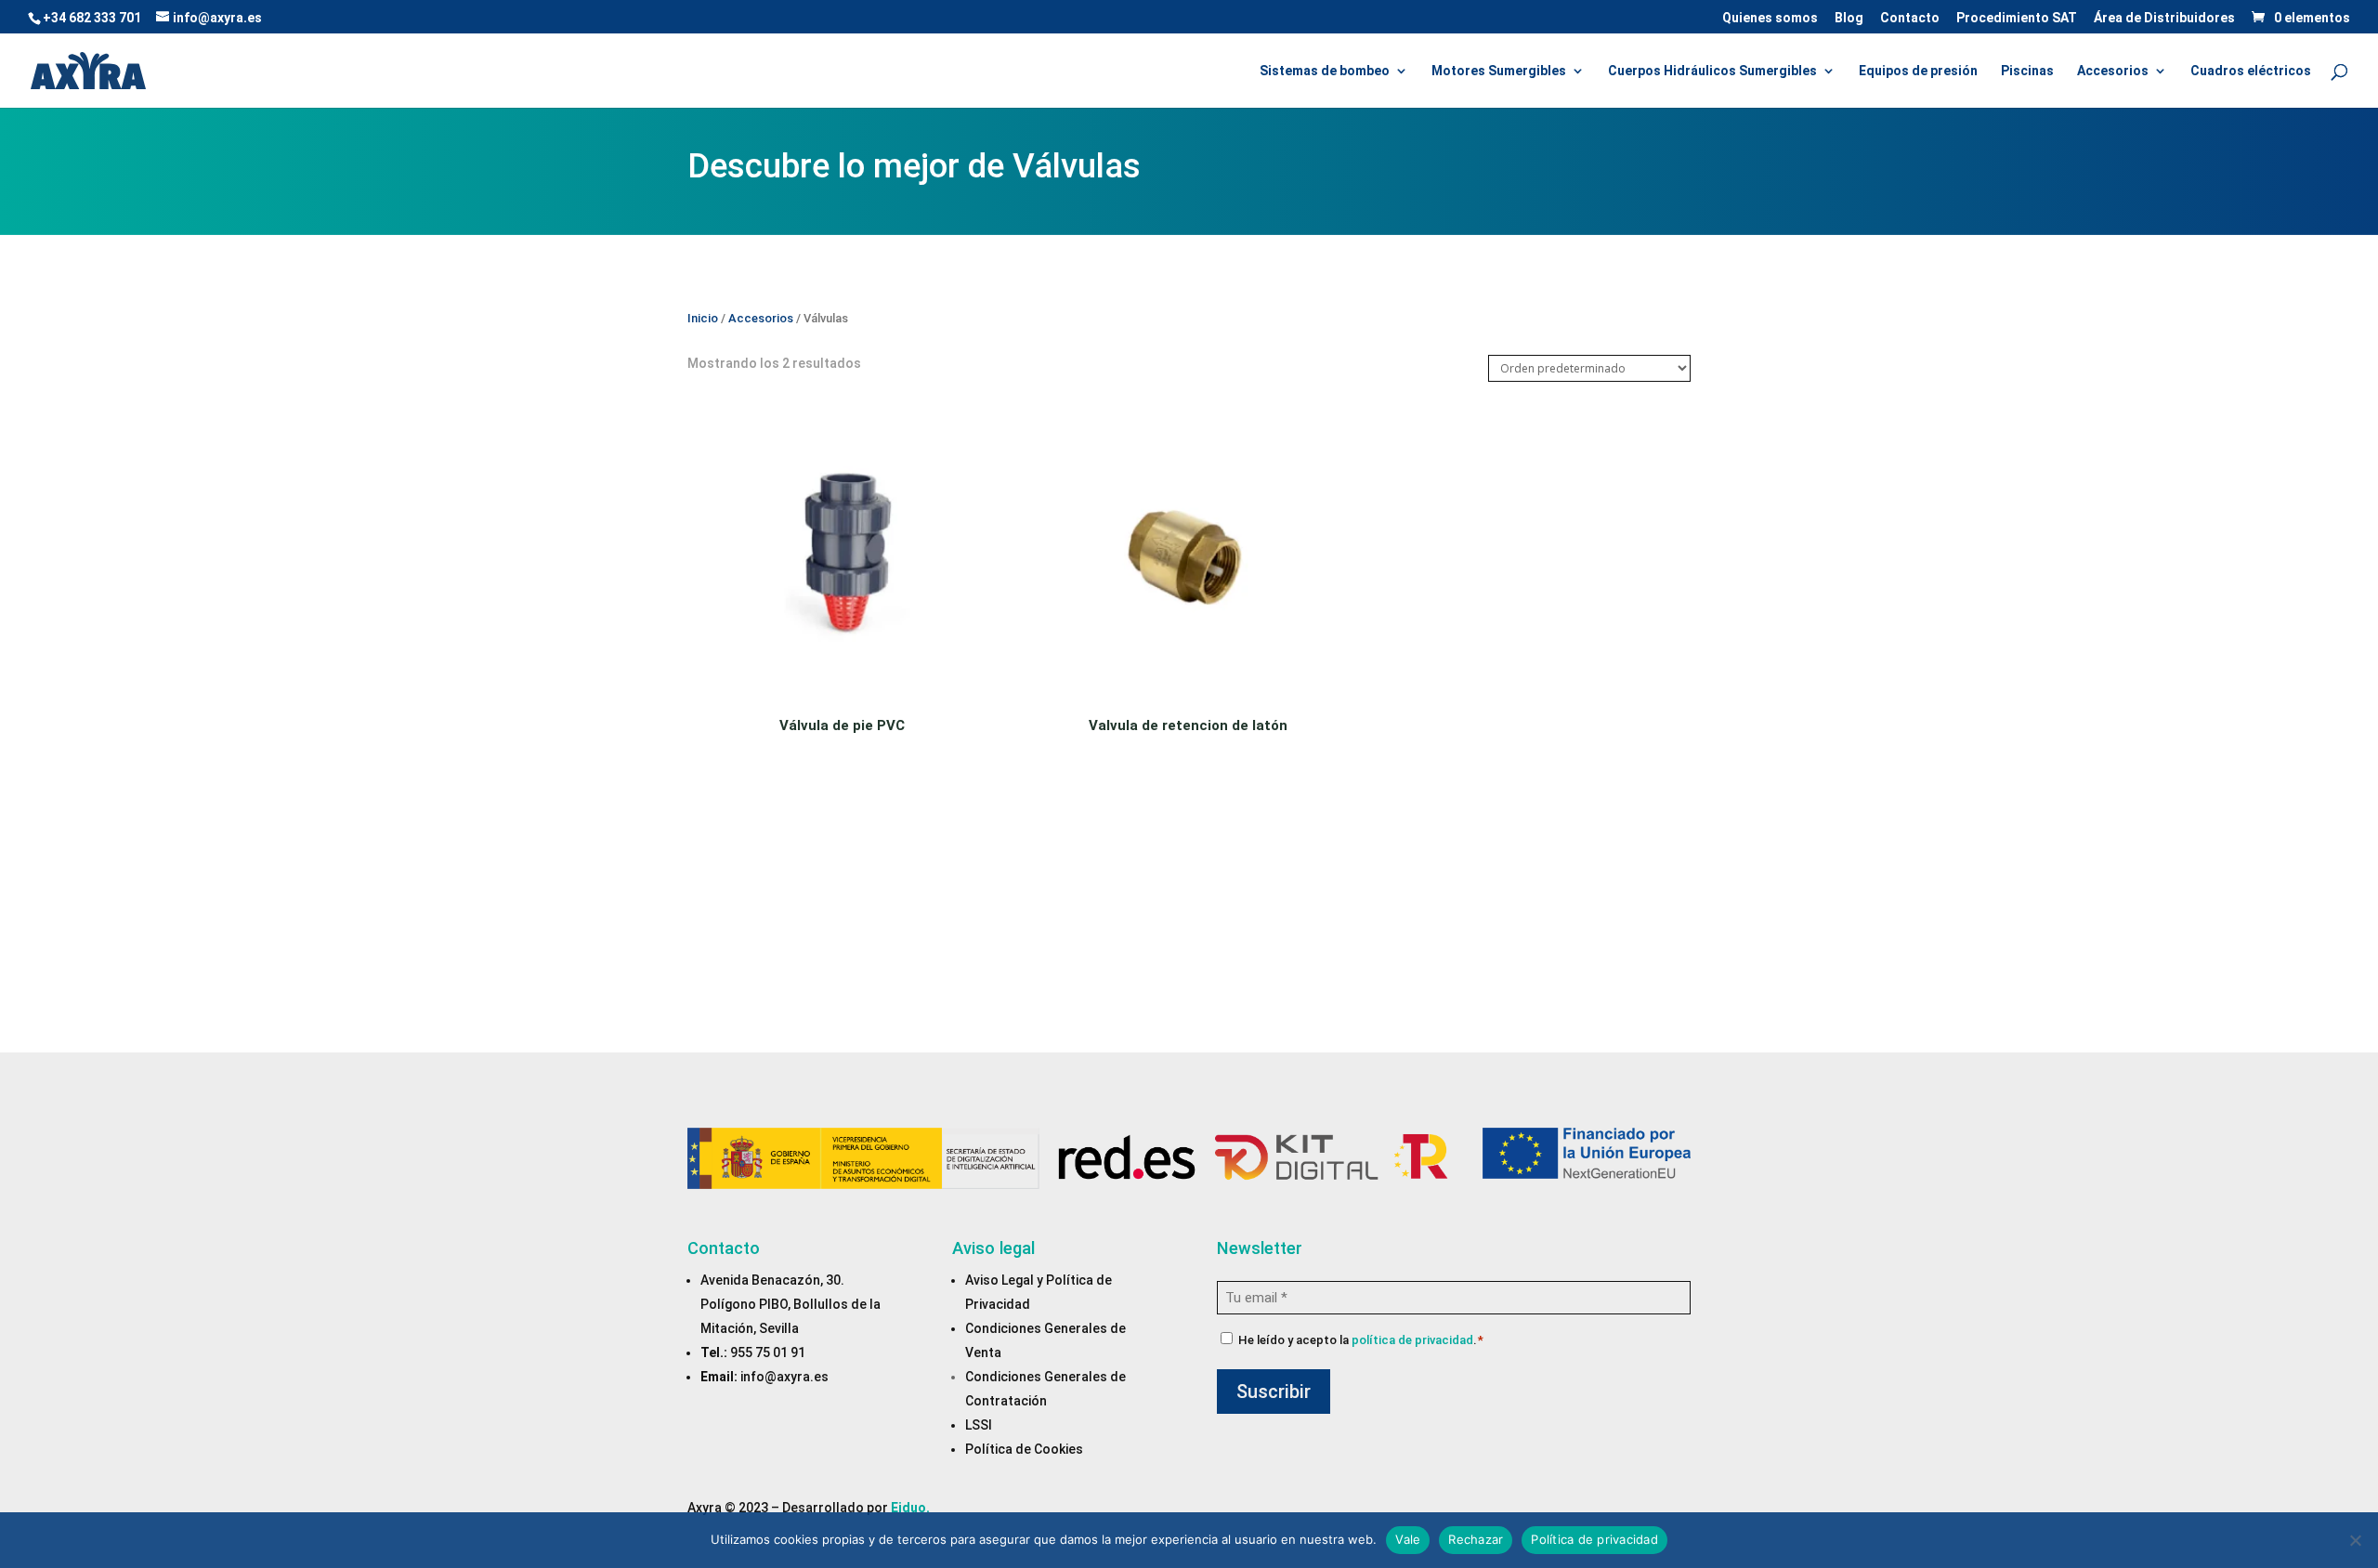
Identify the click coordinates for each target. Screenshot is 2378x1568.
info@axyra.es (784, 1377)
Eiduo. (910, 1508)
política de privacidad (1412, 1340)
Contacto (1910, 18)
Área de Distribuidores (2164, 18)
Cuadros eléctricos (2251, 71)
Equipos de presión (1918, 71)
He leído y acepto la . (1361, 1340)
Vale (1408, 1539)
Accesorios (2113, 71)
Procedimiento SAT (2017, 18)
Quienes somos (1770, 18)
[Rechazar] (2355, 1540)
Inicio (703, 318)
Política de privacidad (1594, 1539)
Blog (1849, 18)
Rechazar (1476, 1539)
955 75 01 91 (768, 1352)
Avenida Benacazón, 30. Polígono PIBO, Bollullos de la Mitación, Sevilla (790, 1304)
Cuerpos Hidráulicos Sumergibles (1712, 71)
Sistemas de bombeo (1325, 71)
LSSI (979, 1425)
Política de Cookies (1024, 1449)
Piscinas (2027, 71)
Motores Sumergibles (1499, 71)
